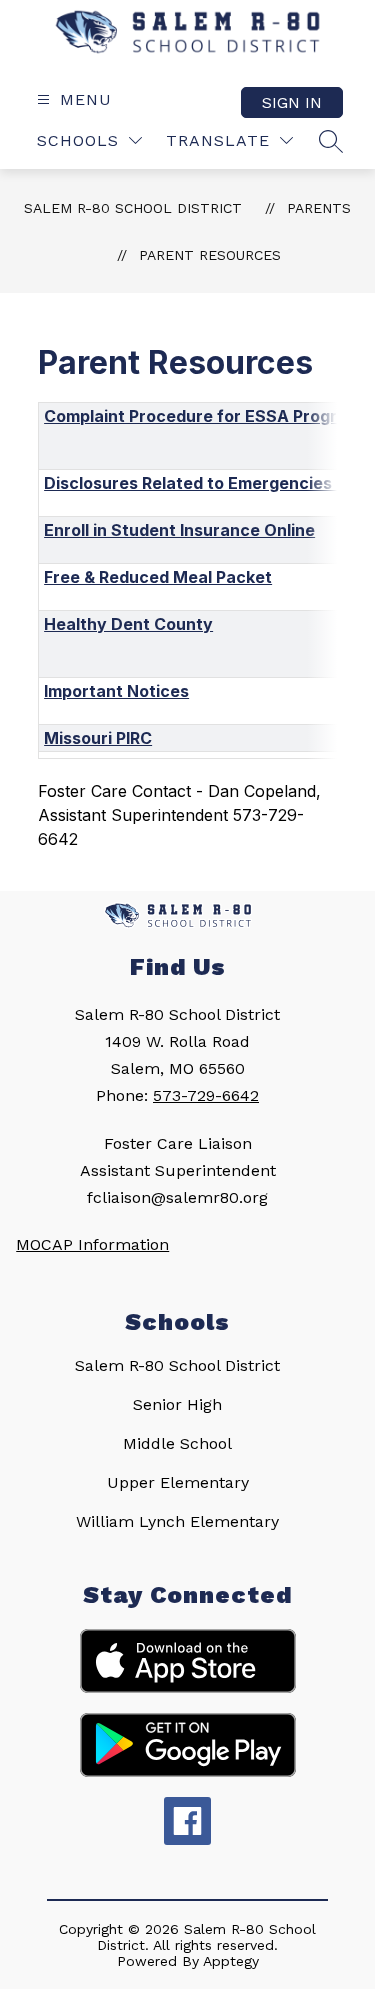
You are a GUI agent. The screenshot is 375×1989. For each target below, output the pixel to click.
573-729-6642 (206, 1095)
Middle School (177, 1443)
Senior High (177, 1404)
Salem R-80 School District (133, 208)
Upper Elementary (178, 1482)
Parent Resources (210, 255)
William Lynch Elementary (177, 1521)
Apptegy (231, 1961)
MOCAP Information (92, 1244)
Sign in (292, 102)
